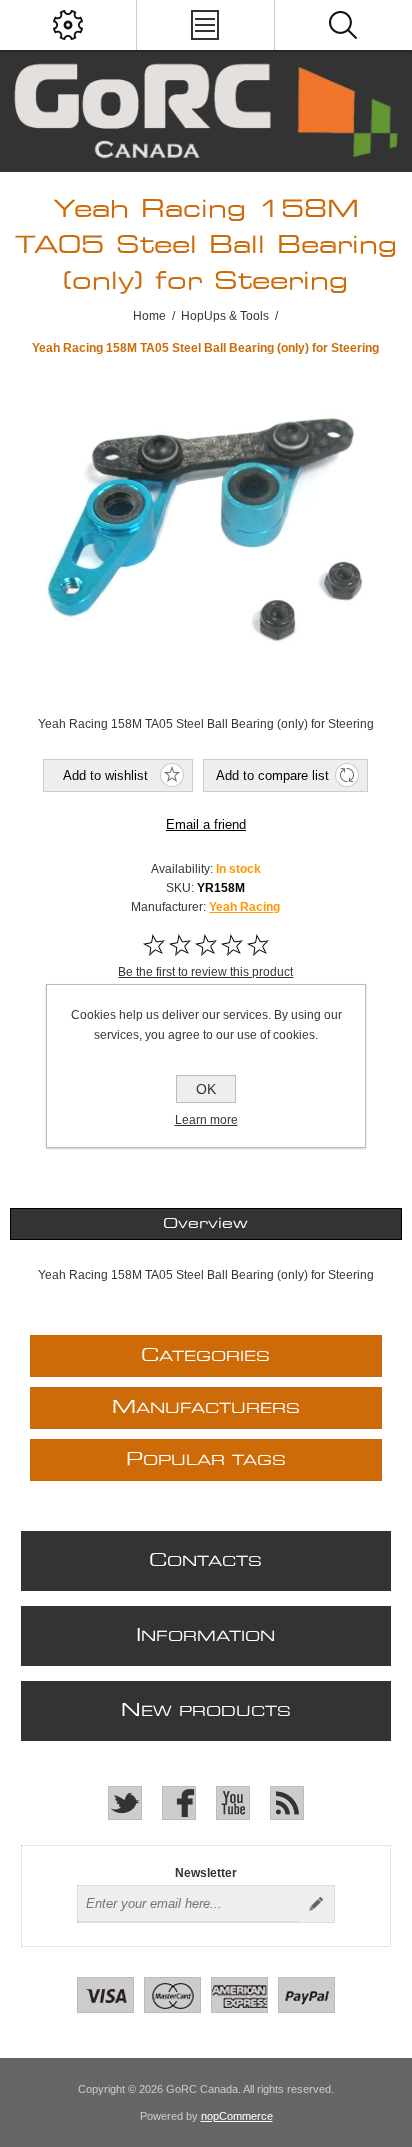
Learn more (206, 1120)
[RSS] (287, 1803)
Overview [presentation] (205, 1224)
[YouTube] (233, 1803)
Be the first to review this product (205, 972)
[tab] (205, 1224)
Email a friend (206, 824)
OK (206, 1089)
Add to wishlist (105, 775)
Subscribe (316, 1904)
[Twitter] (125, 1803)
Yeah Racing (244, 907)
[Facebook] (179, 1803)
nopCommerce (237, 2116)
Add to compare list (272, 775)
